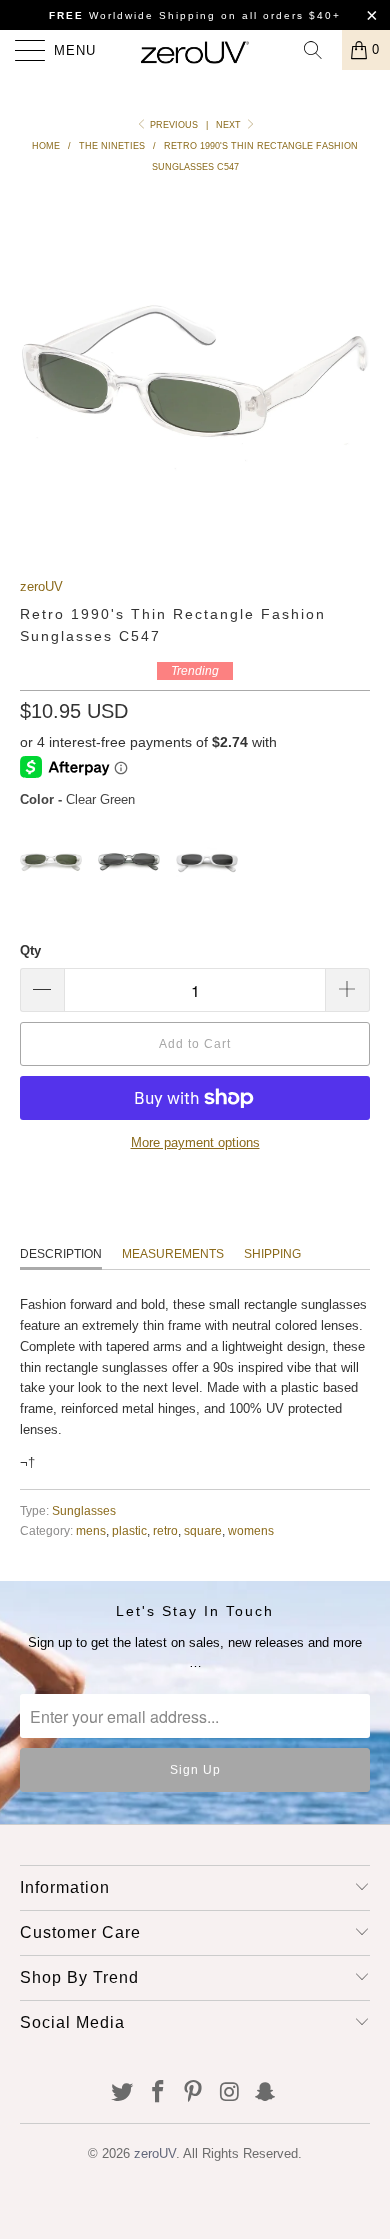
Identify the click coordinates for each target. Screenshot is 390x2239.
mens (91, 1530)
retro (165, 1530)
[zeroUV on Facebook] (158, 2093)
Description (61, 1254)
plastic (129, 1530)
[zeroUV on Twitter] (123, 2093)
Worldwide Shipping (132, 15)
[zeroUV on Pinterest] (194, 2093)
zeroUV (41, 586)
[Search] (320, 50)
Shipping (272, 1254)
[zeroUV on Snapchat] (266, 2093)
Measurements (173, 1254)
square (203, 1530)
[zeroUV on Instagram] (230, 2093)
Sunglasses (84, 1510)
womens (251, 1530)
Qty (30, 950)
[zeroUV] (195, 50)
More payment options (195, 1142)
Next (230, 125)
